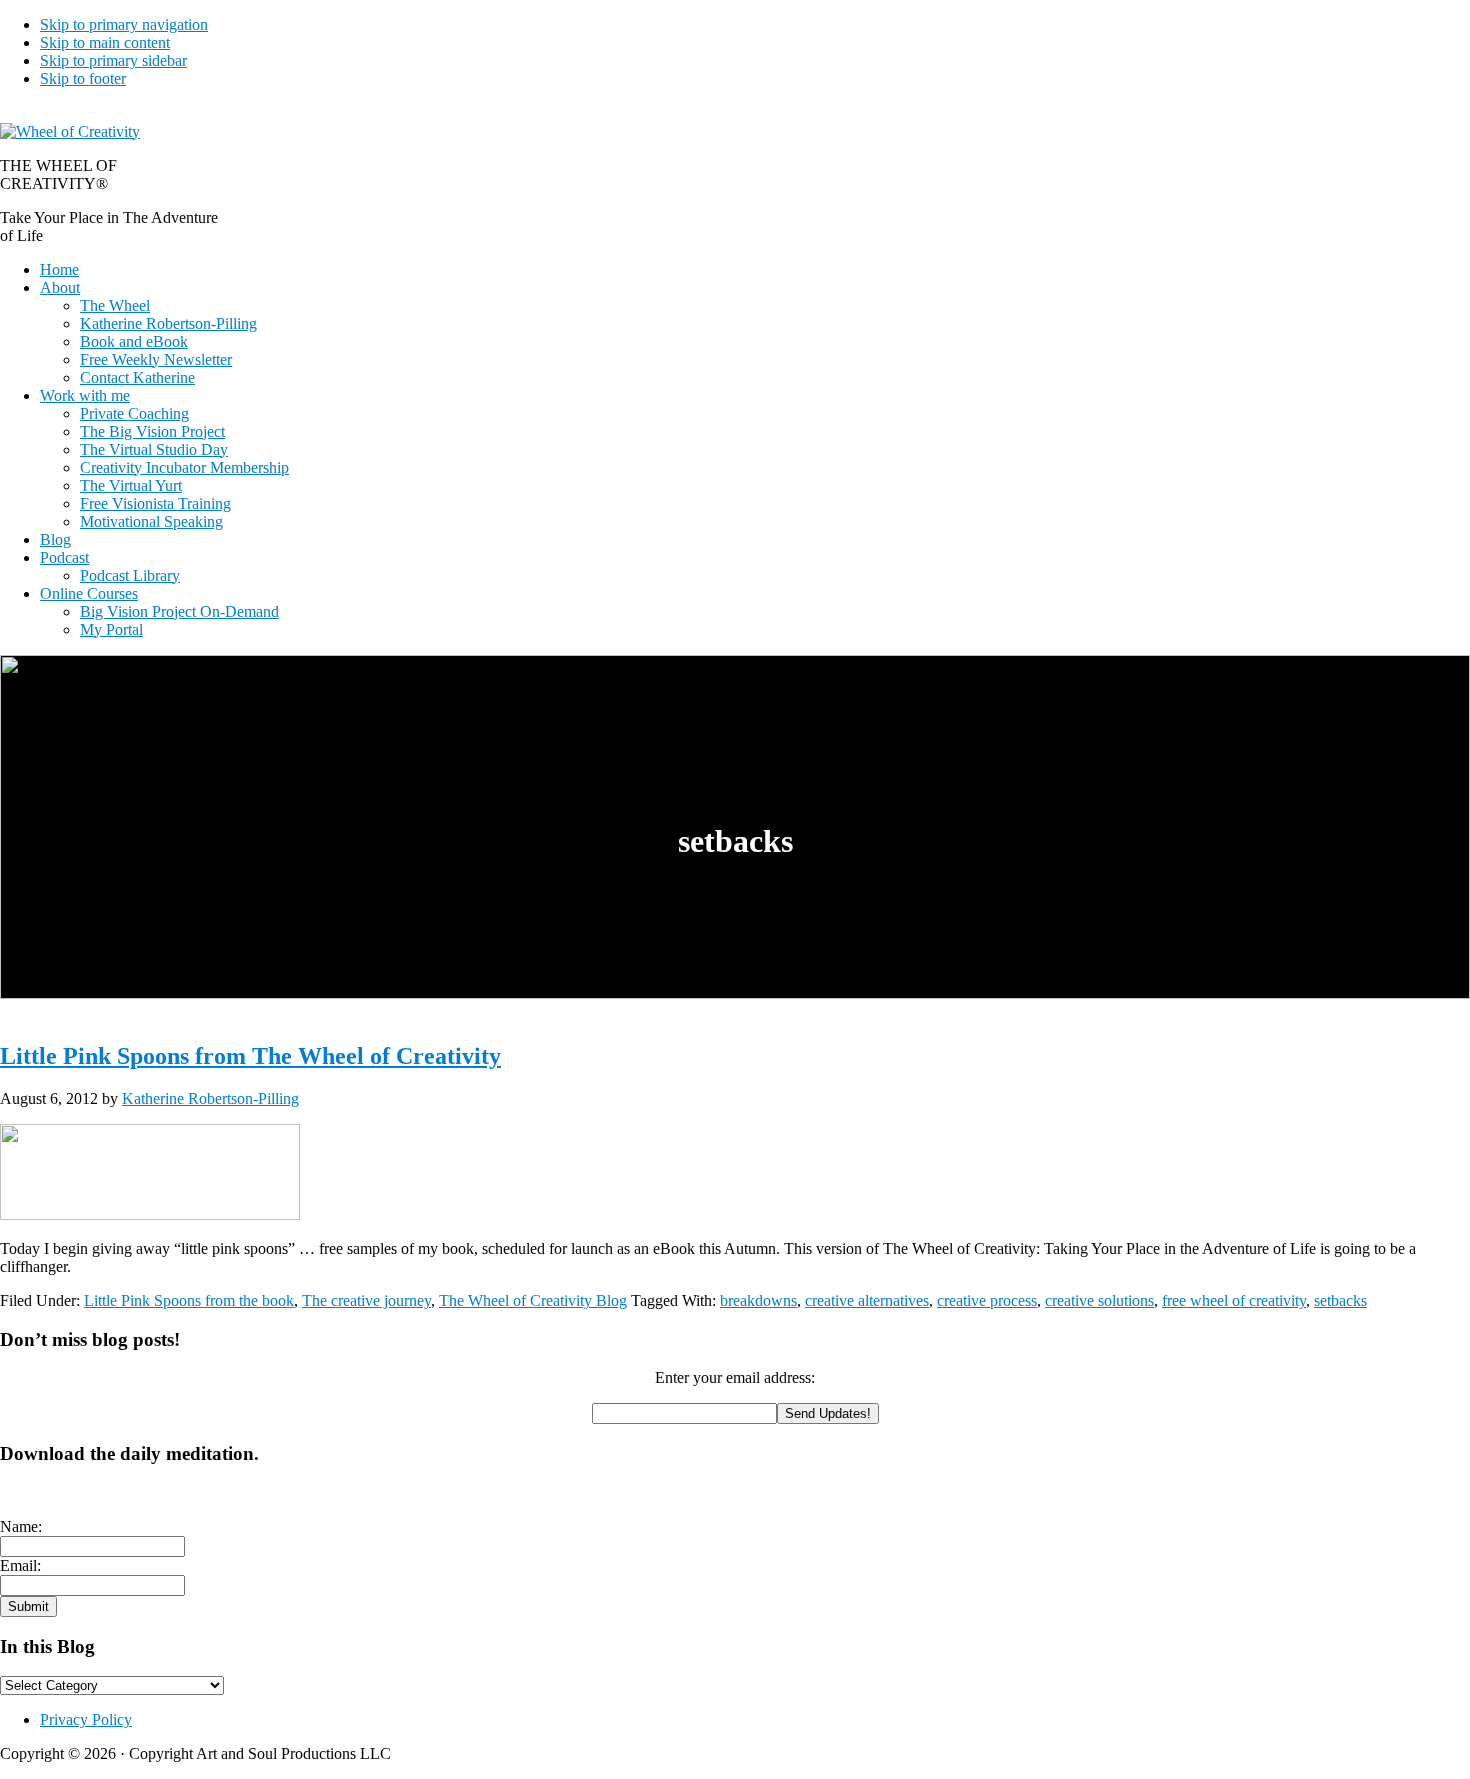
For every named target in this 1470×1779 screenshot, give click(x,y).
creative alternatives (867, 1300)
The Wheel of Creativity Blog (533, 1300)
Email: (20, 1565)
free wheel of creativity (1234, 1300)
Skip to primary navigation (124, 24)
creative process (987, 1300)
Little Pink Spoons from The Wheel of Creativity (250, 1056)
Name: (21, 1526)
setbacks (1340, 1300)
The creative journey (366, 1300)
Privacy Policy (86, 1719)
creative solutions (1099, 1300)
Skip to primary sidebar (113, 60)
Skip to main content (105, 42)
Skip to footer (83, 78)
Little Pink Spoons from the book (189, 1300)
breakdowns (758, 1300)
